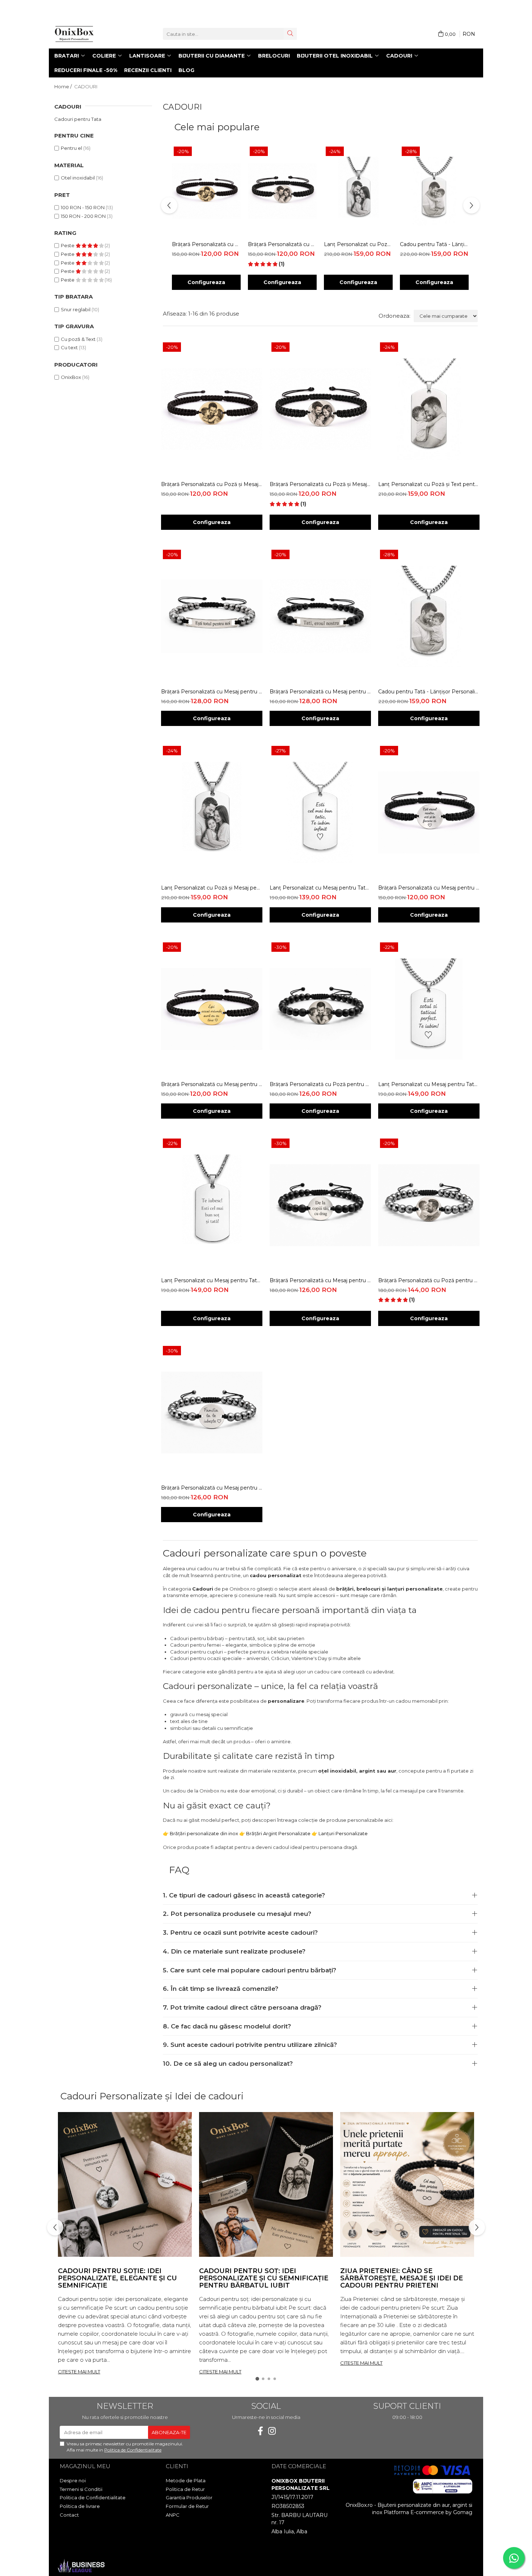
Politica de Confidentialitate (133, 2450)
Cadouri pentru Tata (78, 119)
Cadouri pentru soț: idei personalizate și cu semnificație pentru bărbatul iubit (264, 2278)
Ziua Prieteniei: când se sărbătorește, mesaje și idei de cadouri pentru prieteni (402, 2278)
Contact (69, 2515)
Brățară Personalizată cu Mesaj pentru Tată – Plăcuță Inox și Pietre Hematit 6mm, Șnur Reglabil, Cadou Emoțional (212, 692)
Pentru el (71, 148)
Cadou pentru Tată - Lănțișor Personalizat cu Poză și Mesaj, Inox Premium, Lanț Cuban (434, 244)
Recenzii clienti (148, 70)
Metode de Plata (186, 2480)
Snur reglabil (76, 309)
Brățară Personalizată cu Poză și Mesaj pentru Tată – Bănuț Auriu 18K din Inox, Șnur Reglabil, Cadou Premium (206, 244)
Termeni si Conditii (81, 2489)
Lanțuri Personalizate (343, 1833)
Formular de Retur (187, 2506)
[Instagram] (272, 2431)
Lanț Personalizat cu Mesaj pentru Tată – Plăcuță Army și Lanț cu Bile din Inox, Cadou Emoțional (320, 888)
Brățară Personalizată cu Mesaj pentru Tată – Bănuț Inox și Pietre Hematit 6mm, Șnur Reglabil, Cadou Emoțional (212, 1488)
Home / (64, 86)
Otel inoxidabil (78, 178)
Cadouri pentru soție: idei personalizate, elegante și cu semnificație (117, 2278)
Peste (68, 245)
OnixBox (71, 377)
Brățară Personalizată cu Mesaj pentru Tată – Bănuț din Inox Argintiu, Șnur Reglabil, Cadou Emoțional (429, 888)
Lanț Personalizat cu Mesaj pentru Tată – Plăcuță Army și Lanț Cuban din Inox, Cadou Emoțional (429, 1084)
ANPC (173, 2515)
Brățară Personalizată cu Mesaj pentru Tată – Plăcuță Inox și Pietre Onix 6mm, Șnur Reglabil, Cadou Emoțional (320, 692)
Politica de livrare (80, 2506)
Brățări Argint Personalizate (278, 1833)
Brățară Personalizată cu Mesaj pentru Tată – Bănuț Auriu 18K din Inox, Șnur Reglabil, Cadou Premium (212, 1084)
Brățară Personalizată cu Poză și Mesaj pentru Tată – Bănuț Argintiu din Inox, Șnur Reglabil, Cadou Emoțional (282, 244)
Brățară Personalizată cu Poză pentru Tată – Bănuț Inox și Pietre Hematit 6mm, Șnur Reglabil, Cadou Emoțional (429, 1280)
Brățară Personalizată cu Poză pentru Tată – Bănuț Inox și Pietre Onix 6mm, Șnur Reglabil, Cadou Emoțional (320, 1084)
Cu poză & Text (78, 339)
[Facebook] (260, 2431)
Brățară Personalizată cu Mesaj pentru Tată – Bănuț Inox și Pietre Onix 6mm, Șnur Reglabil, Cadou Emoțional (320, 1280)
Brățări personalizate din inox (204, 1833)
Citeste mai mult (79, 2372)
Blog (186, 70)
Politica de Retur (185, 2489)
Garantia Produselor (189, 2497)
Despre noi (73, 2480)
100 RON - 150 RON (83, 207)
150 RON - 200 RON (83, 216)
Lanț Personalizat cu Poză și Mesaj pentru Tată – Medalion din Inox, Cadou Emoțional (358, 244)
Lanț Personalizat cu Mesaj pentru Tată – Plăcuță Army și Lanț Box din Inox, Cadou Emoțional (212, 1280)
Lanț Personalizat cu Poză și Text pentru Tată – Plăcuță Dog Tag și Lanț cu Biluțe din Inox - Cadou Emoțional (429, 484)
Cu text (69, 347)
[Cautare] (290, 34)
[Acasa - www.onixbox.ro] (90, 34)
